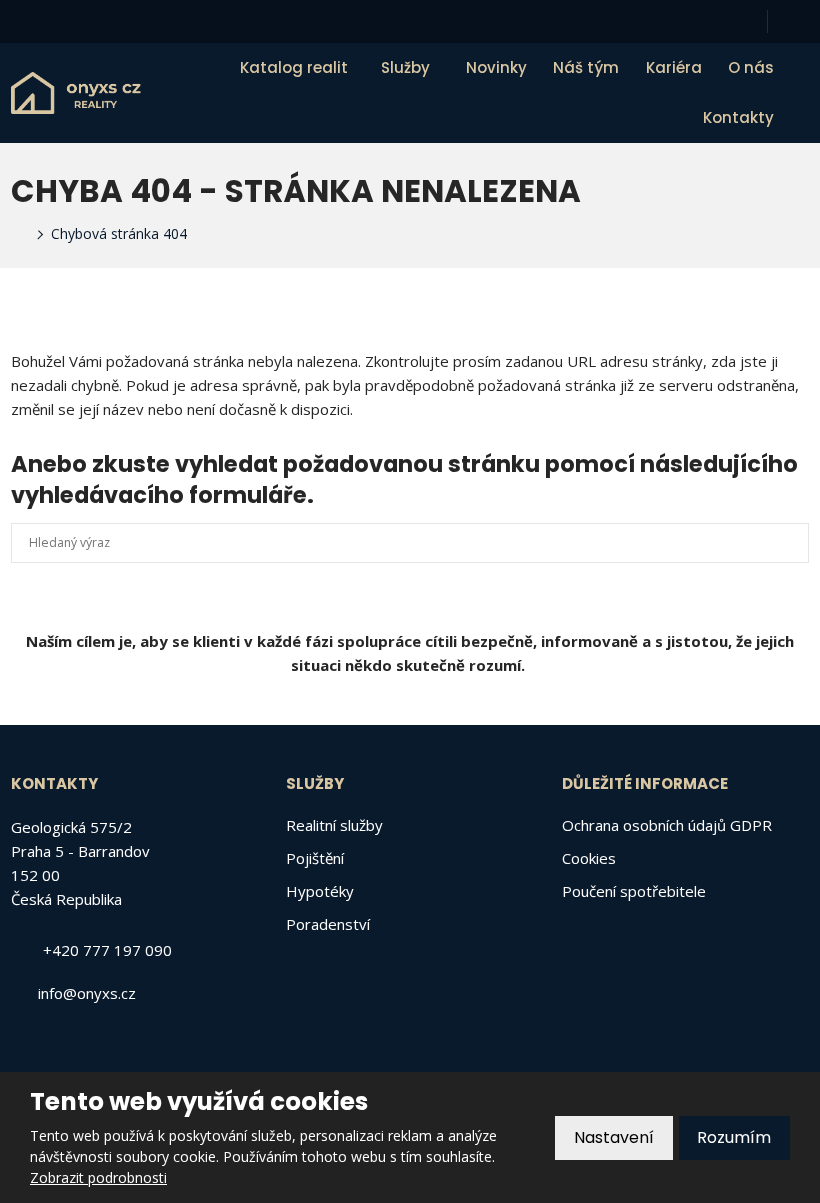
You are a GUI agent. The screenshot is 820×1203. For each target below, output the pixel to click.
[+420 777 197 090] (20, 20)
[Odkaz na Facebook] (800, 21)
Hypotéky (320, 891)
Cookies (589, 858)
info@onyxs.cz (87, 993)
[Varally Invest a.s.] (17, 234)
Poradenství (328, 924)
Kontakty (738, 117)
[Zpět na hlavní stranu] (76, 93)
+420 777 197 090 (107, 950)
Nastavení (614, 1137)
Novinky (496, 67)
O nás (751, 67)
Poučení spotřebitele (634, 891)
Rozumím (734, 1137)
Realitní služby (334, 825)
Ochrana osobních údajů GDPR (667, 825)
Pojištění (315, 858)
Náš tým (586, 67)
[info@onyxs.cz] (44, 20)
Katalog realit (294, 67)
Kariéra (674, 67)
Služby (405, 67)
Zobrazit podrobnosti (98, 1177)
